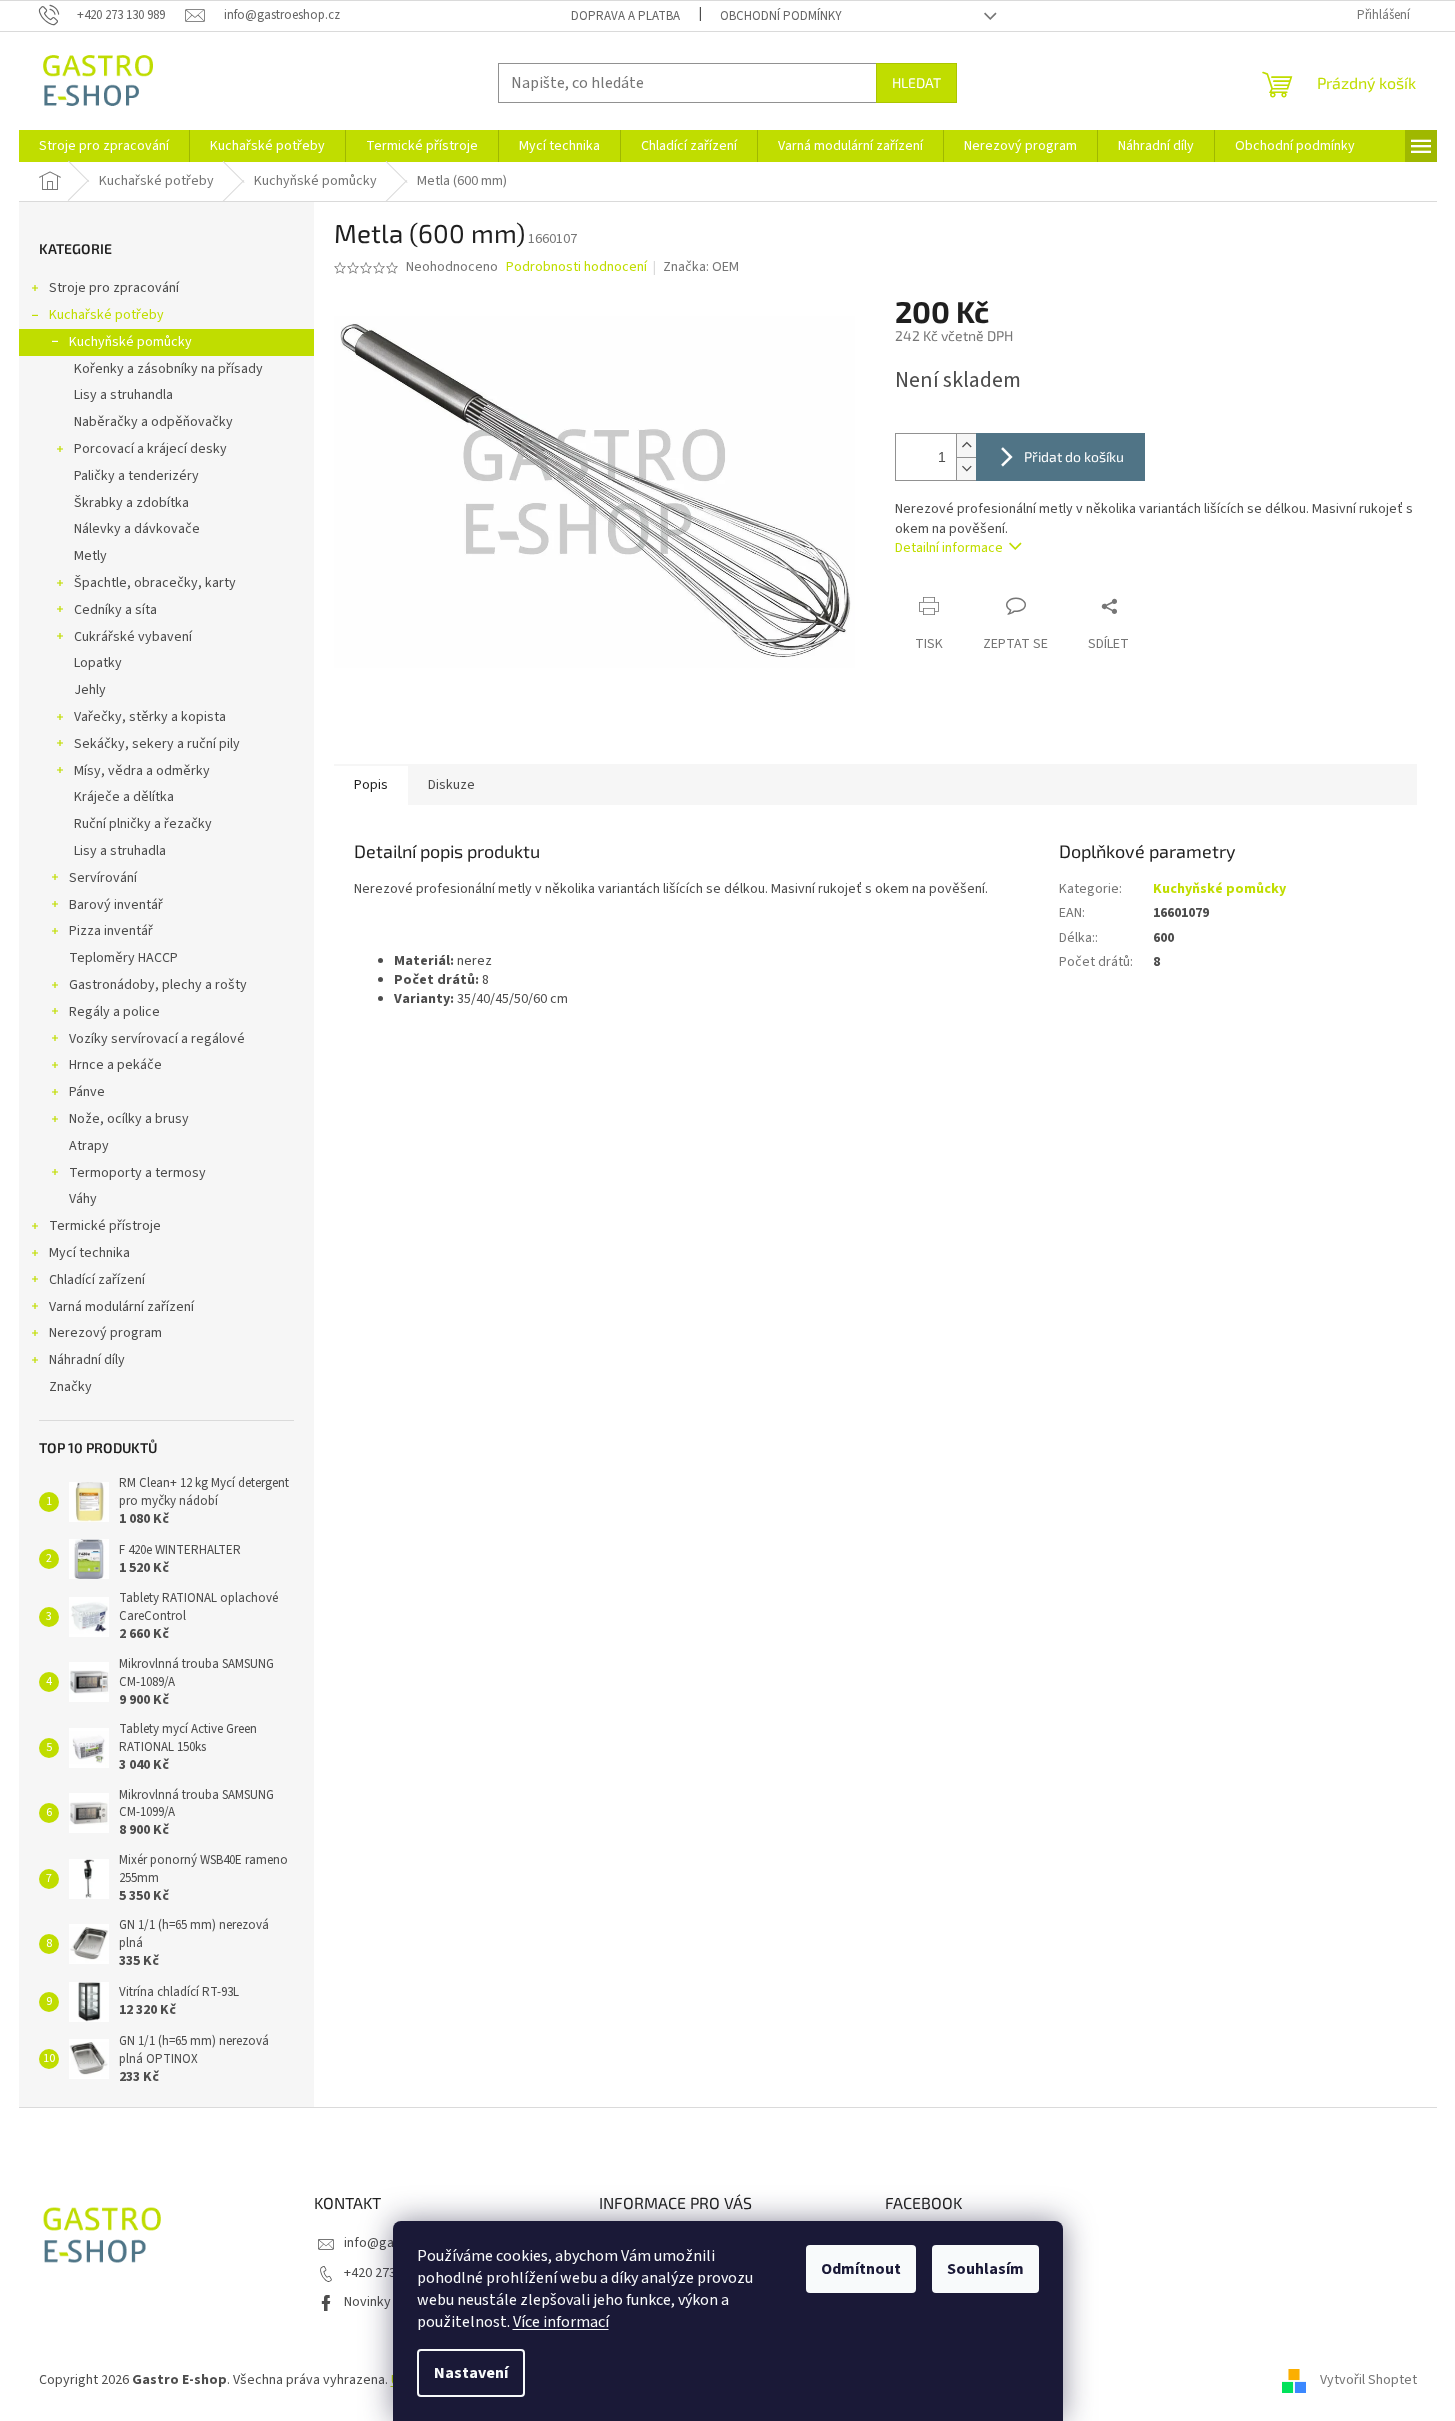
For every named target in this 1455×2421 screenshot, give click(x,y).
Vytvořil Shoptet (1368, 2380)
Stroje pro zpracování (114, 288)
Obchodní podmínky (781, 16)
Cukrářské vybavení (133, 637)
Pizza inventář (111, 931)
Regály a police (114, 1012)
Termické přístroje (105, 1226)
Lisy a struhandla (123, 395)
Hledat (916, 82)
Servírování (103, 878)
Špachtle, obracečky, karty (155, 583)
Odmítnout (861, 2269)
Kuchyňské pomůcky (130, 342)
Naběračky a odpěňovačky (153, 422)
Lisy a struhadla (120, 851)
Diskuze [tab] (451, 785)
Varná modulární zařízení (121, 1307)
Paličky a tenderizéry (136, 476)
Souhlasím (985, 2269)
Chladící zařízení (97, 1280)
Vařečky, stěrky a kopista (150, 717)
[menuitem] (104, 146)
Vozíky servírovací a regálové (157, 1039)
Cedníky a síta (115, 610)
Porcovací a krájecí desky (150, 449)
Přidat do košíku (1074, 456)
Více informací (561, 2322)
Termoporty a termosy (137, 1173)
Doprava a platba (625, 16)
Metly (90, 556)
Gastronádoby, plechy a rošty (158, 985)
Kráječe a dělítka (124, 797)
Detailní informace (949, 548)
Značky (70, 1387)
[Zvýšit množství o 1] (966, 445)
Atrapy (89, 1146)
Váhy (83, 1199)
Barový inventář (116, 905)
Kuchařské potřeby (106, 315)
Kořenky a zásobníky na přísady (168, 369)
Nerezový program (105, 1333)
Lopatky (98, 663)
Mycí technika (89, 1253)
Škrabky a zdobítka (131, 503)
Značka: (701, 267)
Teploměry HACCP (123, 958)
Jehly (90, 690)
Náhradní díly (87, 1360)
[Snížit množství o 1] (966, 468)
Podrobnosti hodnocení (576, 267)
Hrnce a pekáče (115, 1065)
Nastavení (471, 2373)
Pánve (87, 1092)
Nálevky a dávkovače (137, 529)
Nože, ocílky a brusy (129, 1119)
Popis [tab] (371, 785)
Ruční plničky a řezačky (143, 824)
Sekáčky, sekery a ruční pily (157, 744)
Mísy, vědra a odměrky (142, 771)
